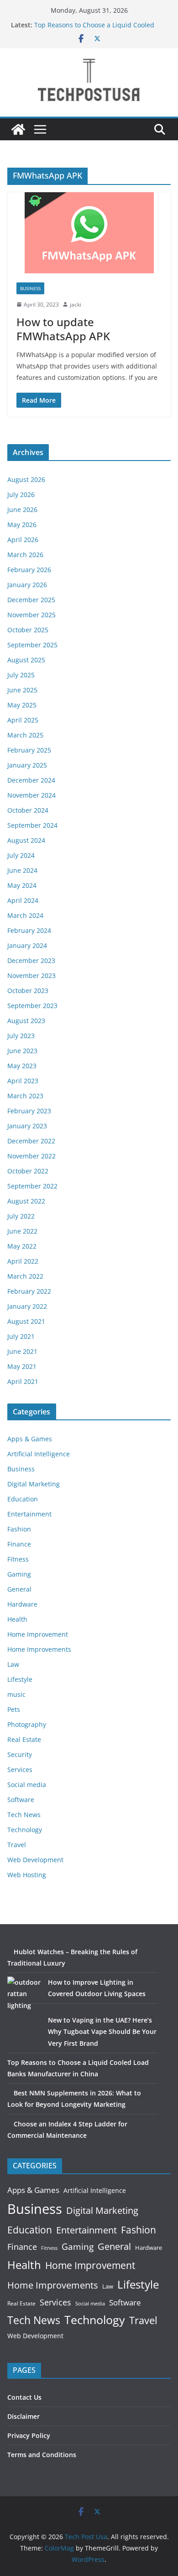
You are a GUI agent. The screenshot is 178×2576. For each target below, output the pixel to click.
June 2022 (22, 1231)
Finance (19, 1544)
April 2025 (23, 720)
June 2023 (22, 1051)
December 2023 (31, 960)
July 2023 (21, 1036)
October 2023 (28, 991)
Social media (27, 1785)
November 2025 (31, 615)
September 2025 (32, 645)
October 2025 (28, 630)
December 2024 (31, 780)
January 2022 (27, 1306)
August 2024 (26, 840)
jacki (76, 305)
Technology (25, 1830)
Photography (27, 1724)
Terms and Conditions (42, 2455)
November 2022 (31, 1156)
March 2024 (25, 915)
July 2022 (21, 1216)
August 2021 (26, 1321)
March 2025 (25, 735)
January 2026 (27, 585)
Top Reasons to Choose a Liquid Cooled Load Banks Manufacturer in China (94, 29)
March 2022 (25, 1276)
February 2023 (29, 1111)
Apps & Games (30, 1439)
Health (17, 1619)
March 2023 (25, 1096)
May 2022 (22, 1246)
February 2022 (29, 1291)
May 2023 (22, 1066)
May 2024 (22, 885)
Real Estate (24, 1739)
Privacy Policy (29, 2435)
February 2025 (29, 750)
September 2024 (32, 825)
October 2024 (28, 810)
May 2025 (22, 705)
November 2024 (31, 795)
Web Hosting (27, 1875)
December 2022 (31, 1141)
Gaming (19, 1574)
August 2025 (26, 660)
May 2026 (22, 525)
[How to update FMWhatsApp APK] (89, 233)
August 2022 (26, 1201)
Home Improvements (39, 1649)
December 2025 (31, 600)
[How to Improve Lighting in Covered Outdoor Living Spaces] (24, 1994)
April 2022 (23, 1261)
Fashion (19, 1529)
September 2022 (32, 1186)
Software (21, 1800)
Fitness (18, 1559)
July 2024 (21, 855)
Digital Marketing (34, 1484)
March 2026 (25, 555)
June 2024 (22, 870)
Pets (14, 1709)
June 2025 (22, 690)
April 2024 (23, 900)
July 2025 (21, 675)
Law (13, 1664)
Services (20, 1769)
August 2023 (26, 1021)
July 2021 (21, 1336)
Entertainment (29, 1514)
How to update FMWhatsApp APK (63, 329)
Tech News (24, 1815)
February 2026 (29, 570)
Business (30, 288)
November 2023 (31, 976)
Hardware (22, 1604)
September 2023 (32, 1006)
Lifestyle (20, 1679)
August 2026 (26, 479)
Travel (17, 1845)
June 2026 (22, 510)
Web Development (35, 1860)
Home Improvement (38, 1634)
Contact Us (24, 2397)
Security (20, 1754)
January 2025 (27, 765)
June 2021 (22, 1351)
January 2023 (27, 1126)
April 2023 (23, 1081)
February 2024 (29, 930)
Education (23, 1499)
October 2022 (28, 1171)
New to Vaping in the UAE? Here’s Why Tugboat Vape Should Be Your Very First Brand (102, 2031)
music (16, 1694)
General (19, 1589)
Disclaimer (24, 2416)
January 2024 (27, 945)
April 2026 (23, 540)
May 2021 (22, 1366)
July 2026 (21, 494)
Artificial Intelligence (39, 1454)
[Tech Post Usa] (18, 129)
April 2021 (23, 1381)
